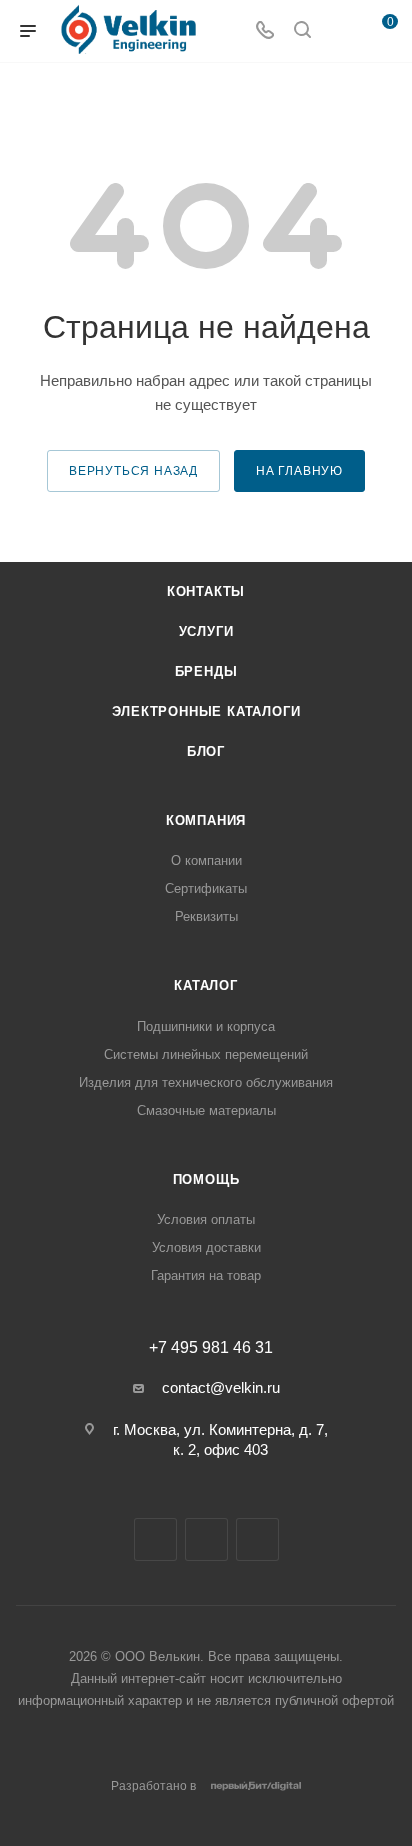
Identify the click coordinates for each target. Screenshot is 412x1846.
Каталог (206, 985)
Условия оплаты (206, 1219)
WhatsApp (257, 1539)
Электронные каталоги (206, 711)
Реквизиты (206, 916)
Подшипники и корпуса (206, 1026)
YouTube (206, 1539)
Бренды (206, 671)
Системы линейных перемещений (206, 1054)
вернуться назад (133, 471)
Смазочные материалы (206, 1110)
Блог (206, 751)
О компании (206, 860)
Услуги (206, 631)
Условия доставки (206, 1247)
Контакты (206, 591)
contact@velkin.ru (221, 1387)
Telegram (155, 1539)
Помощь (206, 1179)
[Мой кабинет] (340, 31)
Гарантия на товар (206, 1275)
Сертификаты (206, 888)
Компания (206, 820)
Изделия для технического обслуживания (206, 1082)
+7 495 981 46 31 (211, 1348)
